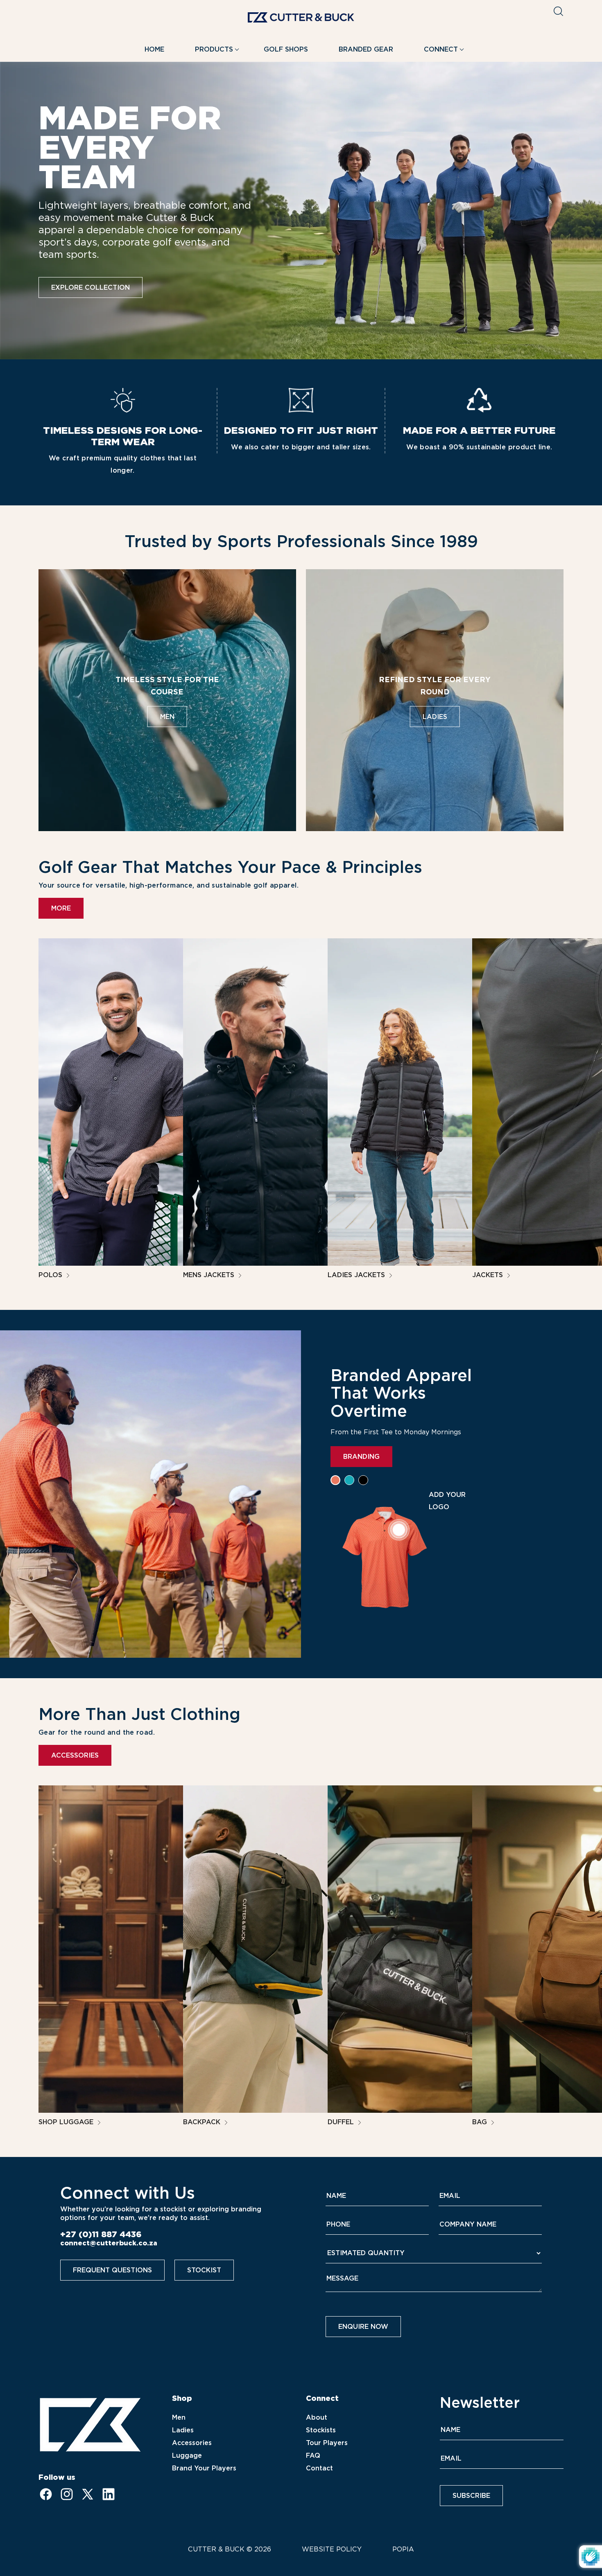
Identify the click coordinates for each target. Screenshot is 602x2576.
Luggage (187, 2455)
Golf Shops (286, 49)
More (61, 908)
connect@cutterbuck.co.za (109, 2243)
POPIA (403, 2549)
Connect (441, 49)
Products (214, 49)
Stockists (321, 2430)
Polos (51, 1275)
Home (154, 49)
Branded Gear (366, 49)
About (317, 2417)
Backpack (203, 2122)
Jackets (489, 1275)
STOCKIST (204, 2270)
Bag (481, 2122)
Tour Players (327, 2443)
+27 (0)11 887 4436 (101, 2234)
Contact (319, 2468)
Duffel (342, 2122)
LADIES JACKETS (357, 1275)
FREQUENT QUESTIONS (112, 2270)
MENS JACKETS (210, 1275)
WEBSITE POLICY (332, 2549)
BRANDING (361, 1457)
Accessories (75, 1755)
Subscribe (471, 2496)
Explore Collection (91, 287)
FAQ (313, 2455)
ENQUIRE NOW (363, 2327)
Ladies (183, 2430)
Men (179, 2417)
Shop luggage (67, 2122)
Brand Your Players (204, 2468)
